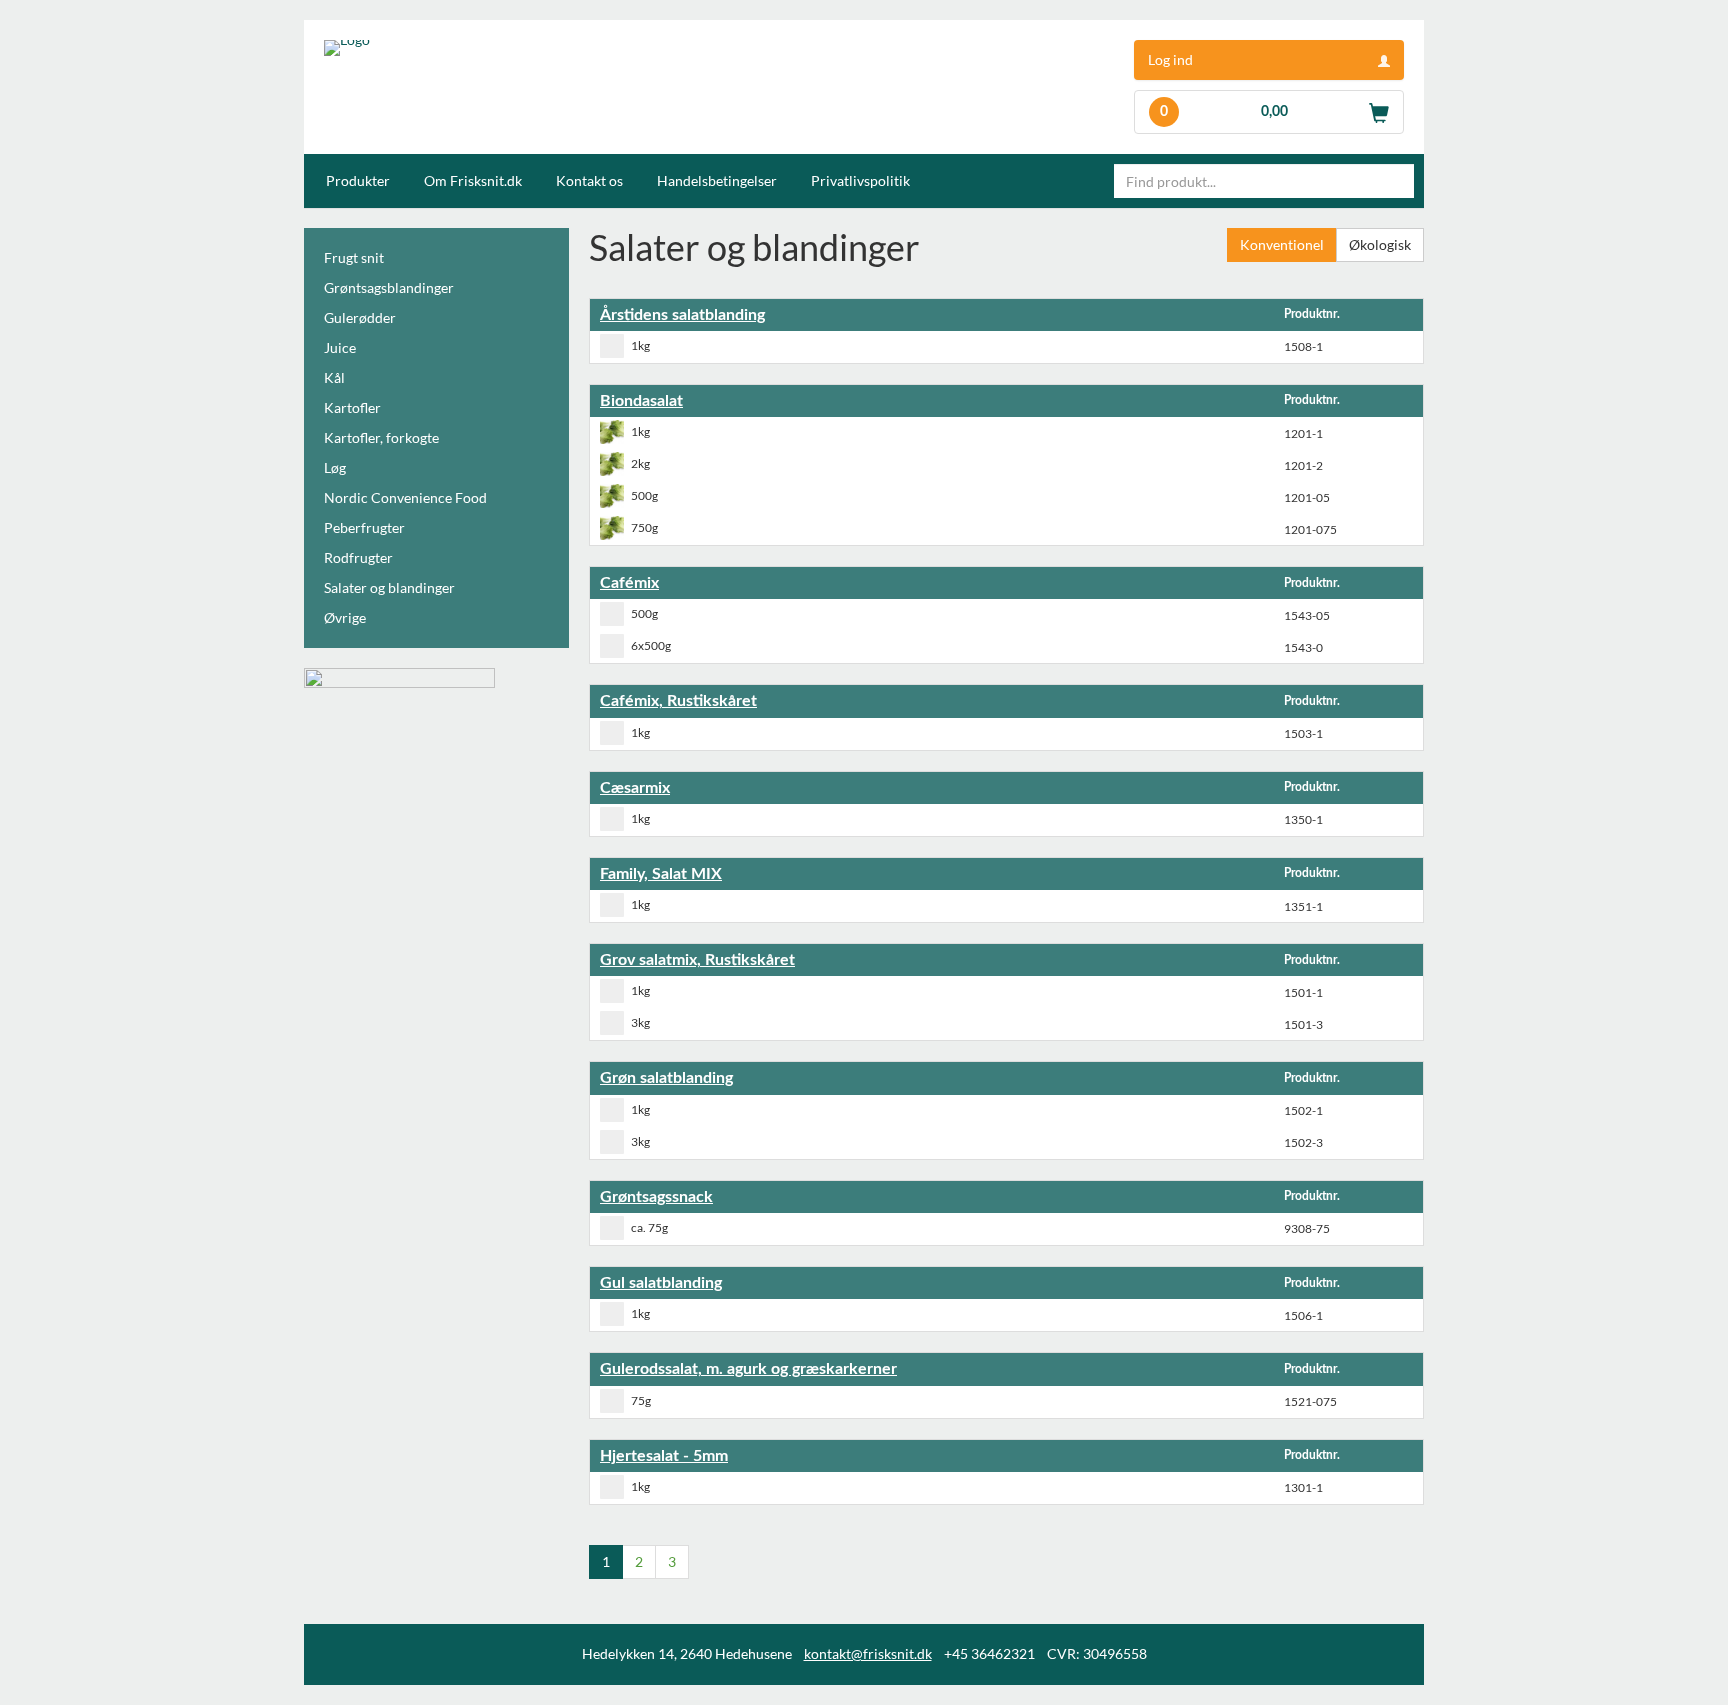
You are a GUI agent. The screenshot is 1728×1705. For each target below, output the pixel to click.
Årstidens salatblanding (682, 315)
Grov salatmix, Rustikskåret (697, 960)
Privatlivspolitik (860, 180)
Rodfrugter (358, 557)
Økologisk (1380, 244)
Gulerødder (360, 317)
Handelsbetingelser (717, 180)
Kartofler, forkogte (381, 437)
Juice (340, 347)
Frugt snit (354, 257)
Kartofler (352, 407)
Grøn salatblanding (666, 1078)
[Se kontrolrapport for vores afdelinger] (399, 697)
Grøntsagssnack (656, 1197)
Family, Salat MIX (661, 874)
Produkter (358, 180)
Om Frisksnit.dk (473, 180)
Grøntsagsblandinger (389, 287)
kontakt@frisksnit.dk (868, 1653)
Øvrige (345, 617)
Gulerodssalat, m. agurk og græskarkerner (748, 1369)
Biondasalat (641, 401)
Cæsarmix (635, 788)
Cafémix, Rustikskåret (678, 701)
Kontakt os (589, 180)
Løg (335, 467)
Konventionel (1282, 244)
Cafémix (629, 583)
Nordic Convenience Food (405, 497)
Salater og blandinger (389, 587)
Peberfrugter (364, 527)
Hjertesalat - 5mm (664, 1456)
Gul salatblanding (661, 1283)
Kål (334, 377)
